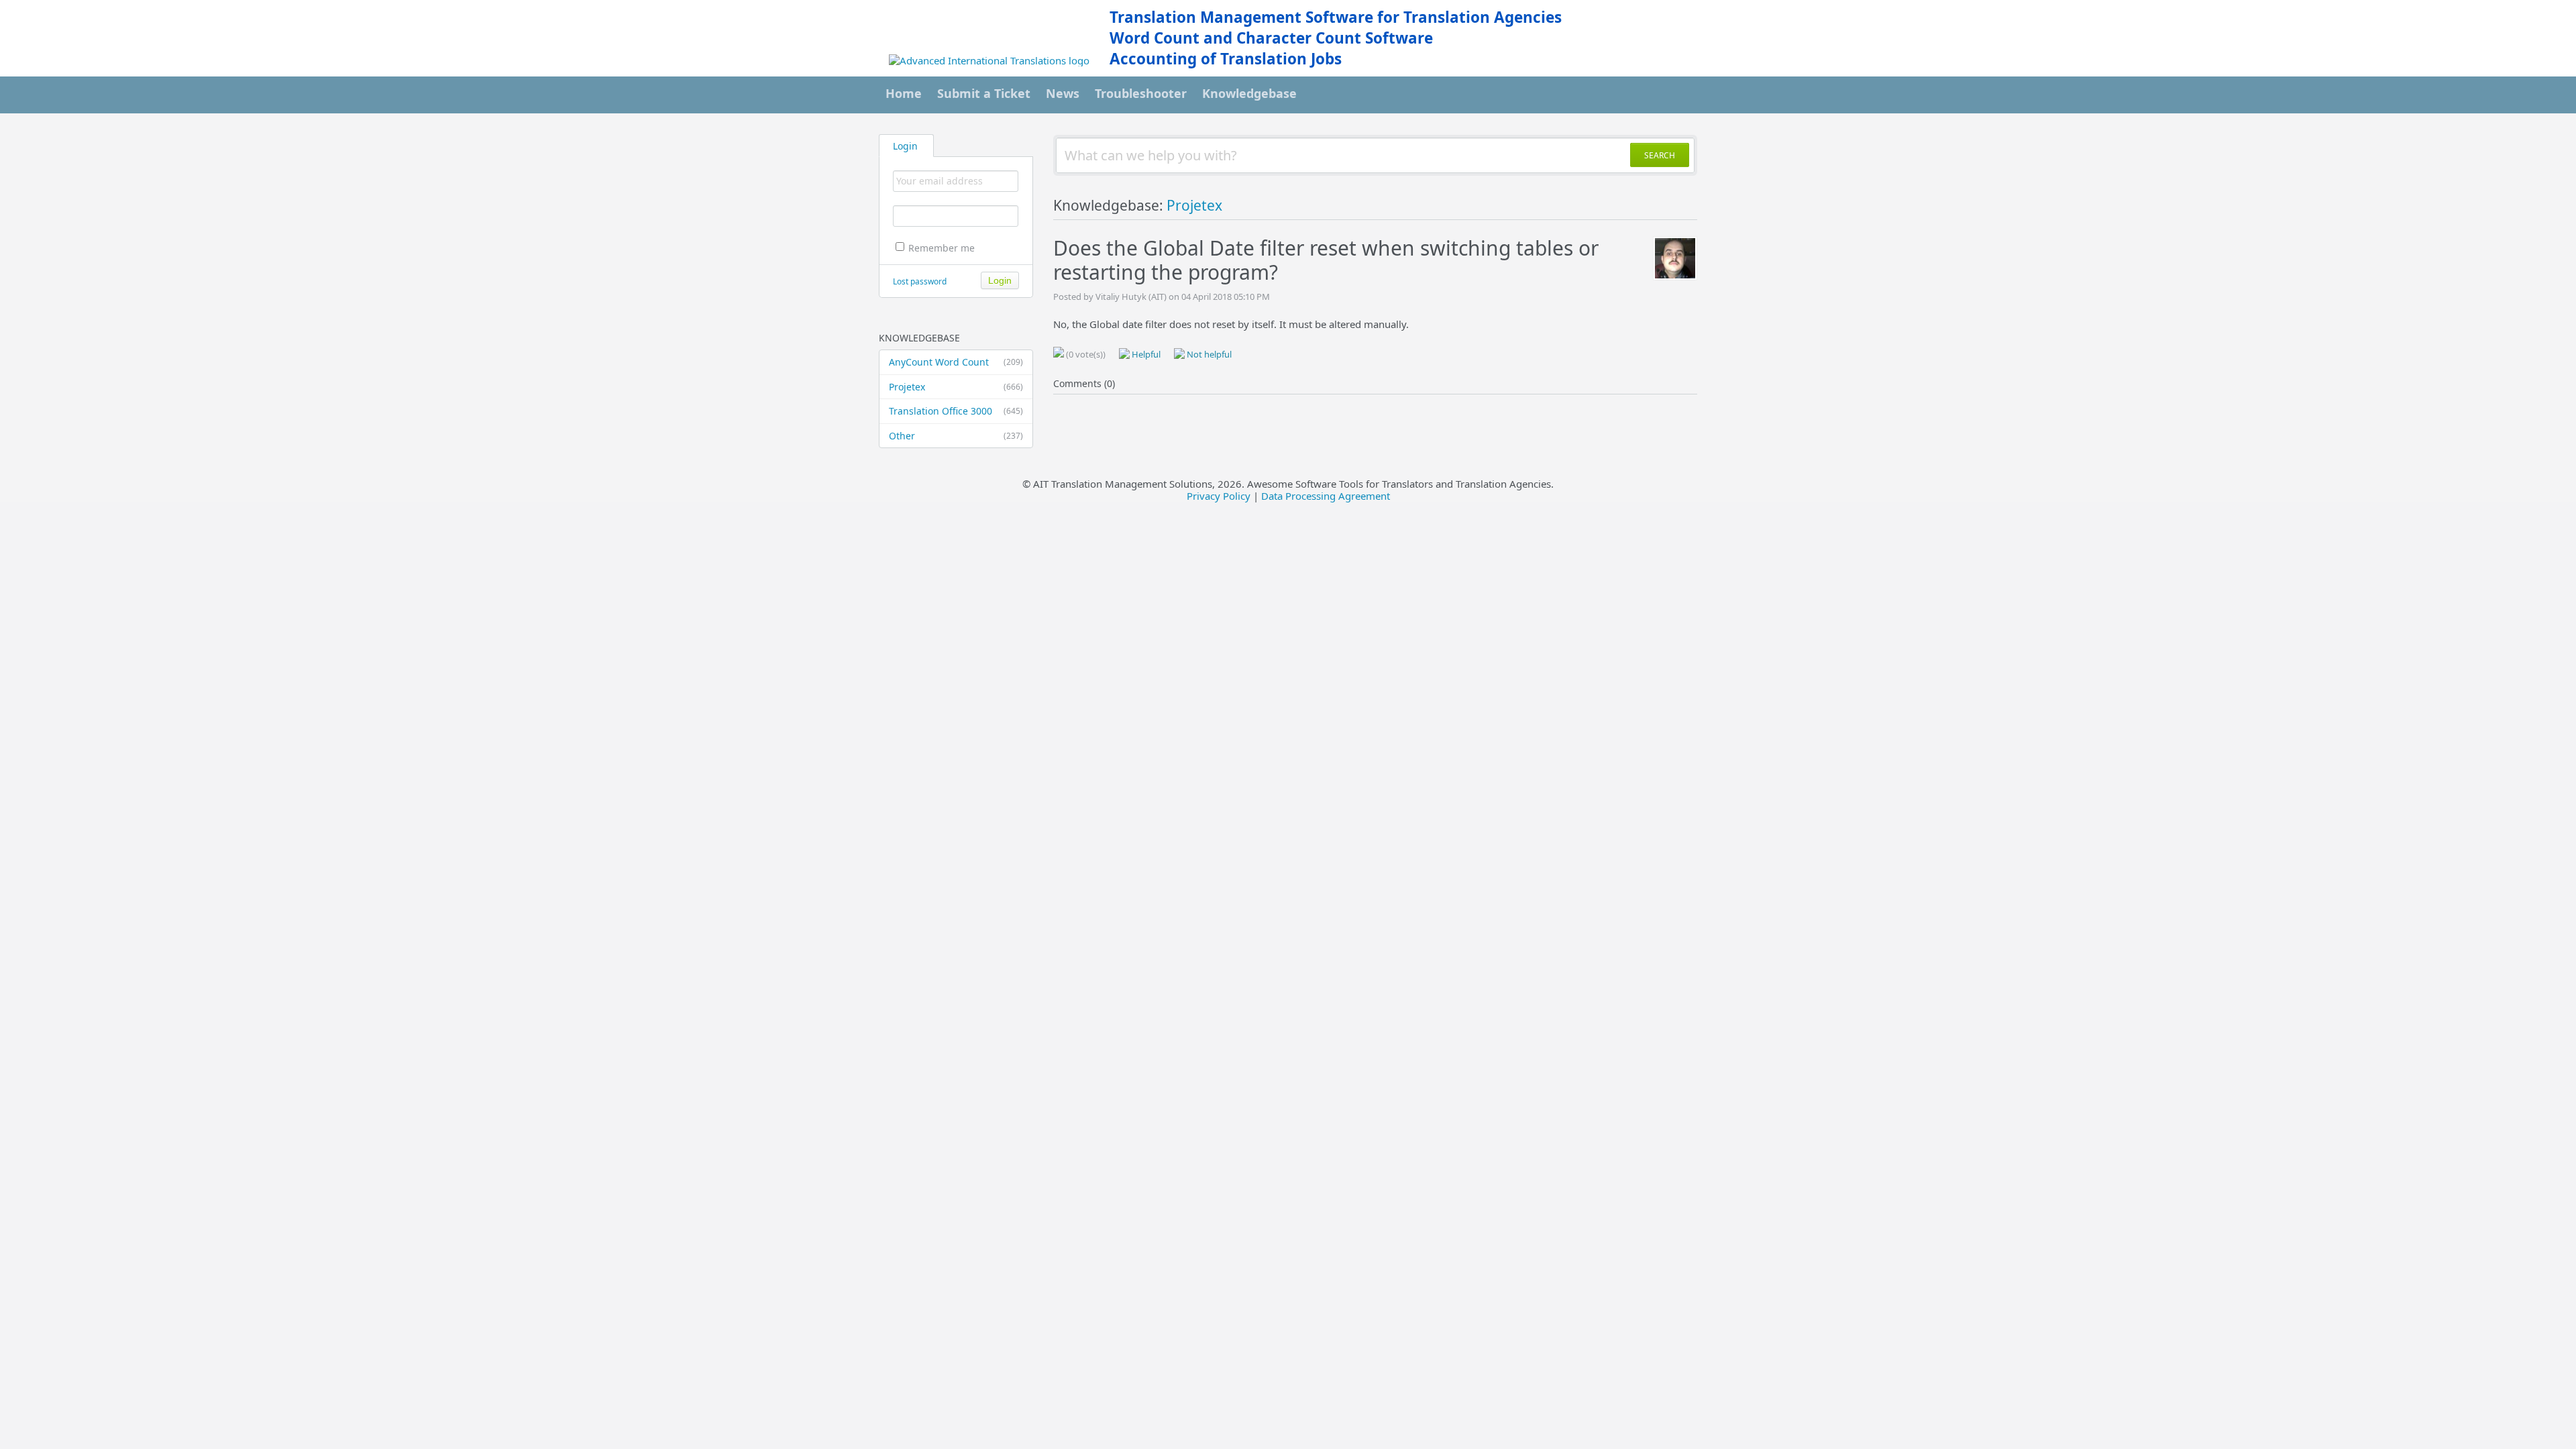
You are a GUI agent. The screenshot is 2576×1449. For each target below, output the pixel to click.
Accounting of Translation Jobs (1226, 59)
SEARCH (1660, 155)
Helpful (1145, 354)
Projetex (956, 387)
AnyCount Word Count (956, 362)
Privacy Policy (1219, 496)
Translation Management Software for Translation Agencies (1336, 17)
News (1063, 93)
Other (956, 436)
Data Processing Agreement (1326, 496)
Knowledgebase (1249, 93)
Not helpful (1208, 354)
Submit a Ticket (984, 93)
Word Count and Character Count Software (1271, 38)
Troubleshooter (1141, 93)
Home (904, 93)
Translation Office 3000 (956, 411)
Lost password (920, 281)
